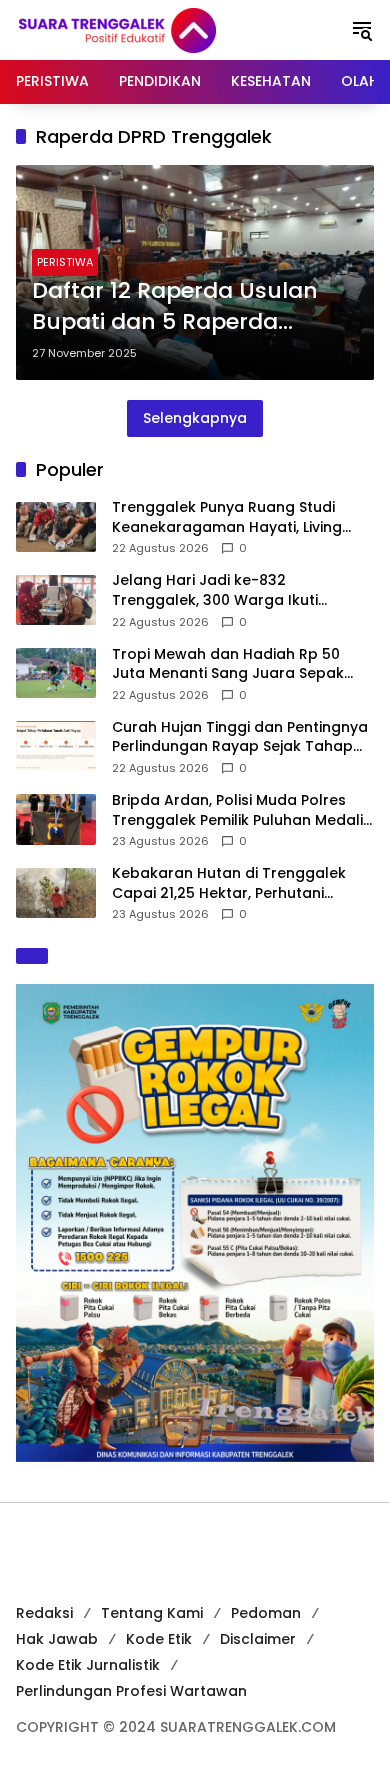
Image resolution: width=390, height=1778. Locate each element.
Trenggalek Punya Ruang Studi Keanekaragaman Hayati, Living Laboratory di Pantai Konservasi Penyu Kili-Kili (228, 517)
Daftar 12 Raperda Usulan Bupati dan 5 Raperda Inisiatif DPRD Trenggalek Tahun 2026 (175, 307)
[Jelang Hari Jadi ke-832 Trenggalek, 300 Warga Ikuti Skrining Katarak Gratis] (56, 600)
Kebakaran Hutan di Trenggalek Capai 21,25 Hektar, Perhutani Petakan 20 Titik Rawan (229, 883)
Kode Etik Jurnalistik (88, 1665)
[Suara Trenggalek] (154, 29)
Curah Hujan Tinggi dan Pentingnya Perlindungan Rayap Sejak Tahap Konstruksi (240, 737)
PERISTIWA (65, 262)
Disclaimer (258, 1639)
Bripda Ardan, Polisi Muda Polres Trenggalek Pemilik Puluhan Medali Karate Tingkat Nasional (237, 810)
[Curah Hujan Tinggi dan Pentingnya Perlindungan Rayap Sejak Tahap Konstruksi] (56, 746)
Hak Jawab (57, 1639)
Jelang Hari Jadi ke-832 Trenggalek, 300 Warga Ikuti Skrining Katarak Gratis (215, 590)
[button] (362, 30)
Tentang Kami (152, 1613)
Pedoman (266, 1613)
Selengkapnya (195, 418)
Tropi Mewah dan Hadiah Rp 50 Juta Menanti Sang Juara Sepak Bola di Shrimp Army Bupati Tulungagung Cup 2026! (228, 664)
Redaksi (44, 1613)
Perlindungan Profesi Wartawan (131, 1691)
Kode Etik (159, 1639)
